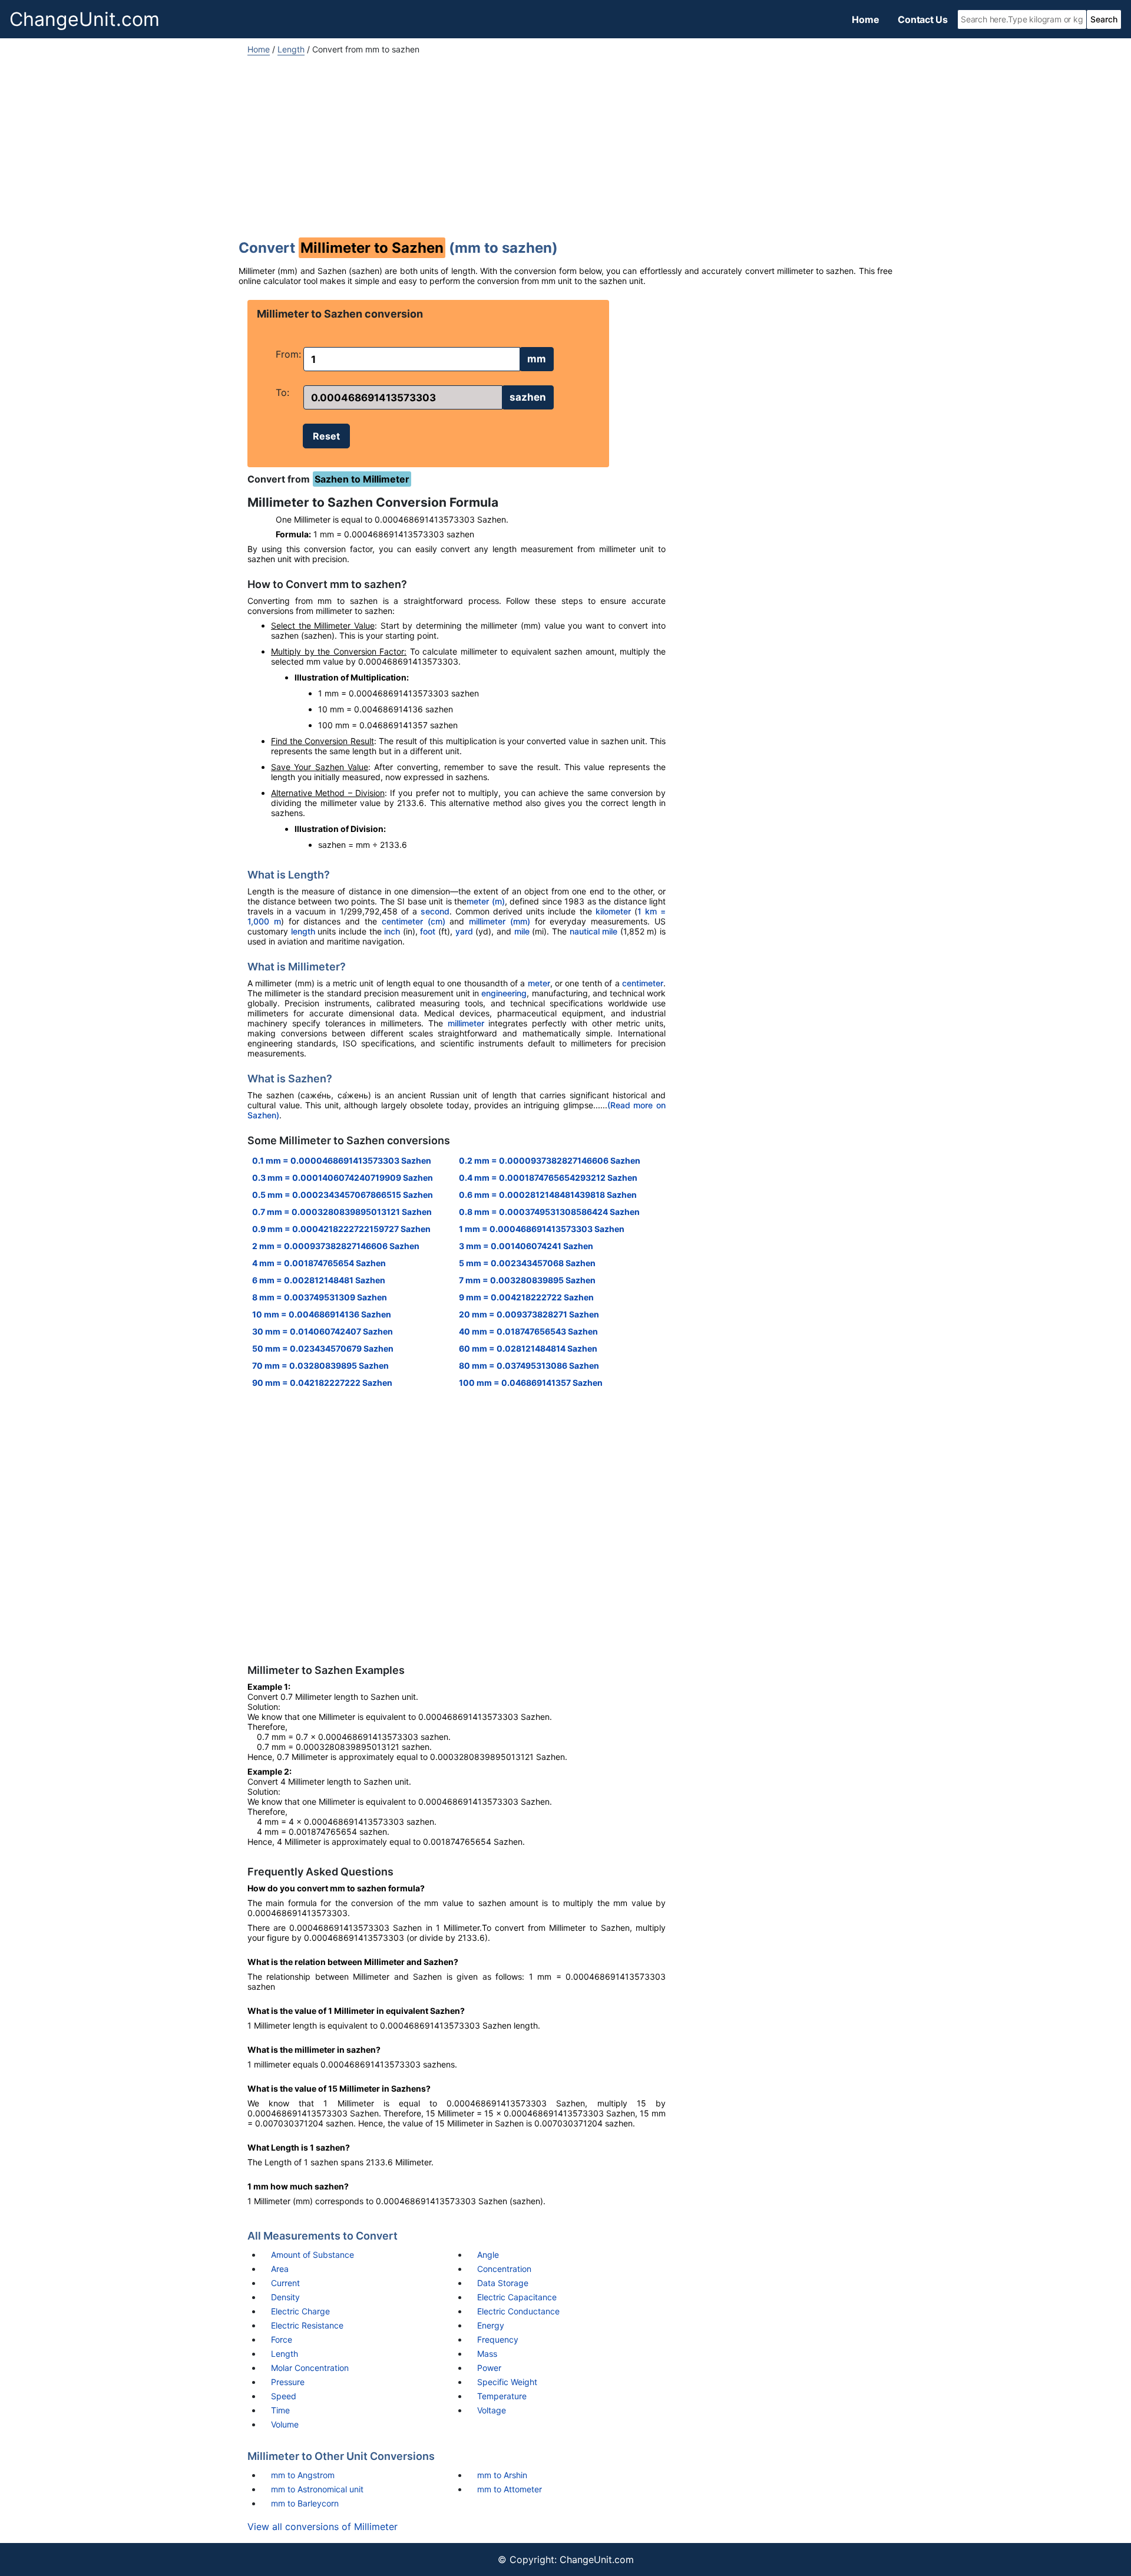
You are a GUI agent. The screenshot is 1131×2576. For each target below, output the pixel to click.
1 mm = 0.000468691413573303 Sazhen (542, 1229)
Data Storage (503, 2283)
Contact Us (923, 19)
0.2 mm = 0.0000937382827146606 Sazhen (550, 1160)
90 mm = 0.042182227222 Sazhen (322, 1383)
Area (280, 2269)
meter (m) (486, 901)
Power (489, 2368)
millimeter (466, 1023)
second (435, 911)
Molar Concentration (310, 2368)
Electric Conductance (518, 2311)
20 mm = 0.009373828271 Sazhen (529, 1314)
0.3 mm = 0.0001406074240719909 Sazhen (343, 1178)
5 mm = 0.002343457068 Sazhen (527, 1263)
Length (291, 49)
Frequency (498, 2339)
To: (282, 392)
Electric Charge (300, 2311)
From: (288, 354)
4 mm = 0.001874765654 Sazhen (319, 1263)
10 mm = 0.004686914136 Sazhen (322, 1314)
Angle (488, 2255)
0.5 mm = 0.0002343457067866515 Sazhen (343, 1195)
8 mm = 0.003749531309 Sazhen (320, 1297)
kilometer (613, 911)
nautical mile (594, 931)
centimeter (643, 983)
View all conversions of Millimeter (323, 2527)
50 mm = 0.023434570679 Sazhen (323, 1348)
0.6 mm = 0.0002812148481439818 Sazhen (548, 1195)
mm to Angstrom (303, 2475)
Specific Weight (507, 2382)
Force (282, 2339)
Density (285, 2297)
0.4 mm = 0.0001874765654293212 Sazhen (548, 1178)
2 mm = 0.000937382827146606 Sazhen (336, 1246)
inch (392, 931)
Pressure (288, 2382)
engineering (504, 993)
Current (285, 2283)
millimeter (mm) (500, 921)
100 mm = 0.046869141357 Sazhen (531, 1383)
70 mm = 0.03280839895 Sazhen (320, 1365)
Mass (487, 2354)
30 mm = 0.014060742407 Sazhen (323, 1331)
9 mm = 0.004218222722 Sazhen (526, 1297)
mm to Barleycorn (305, 2503)
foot (428, 931)
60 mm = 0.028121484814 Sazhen (528, 1348)
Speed (284, 2396)
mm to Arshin (502, 2475)
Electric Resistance (307, 2325)
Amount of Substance (312, 2255)
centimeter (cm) (414, 921)
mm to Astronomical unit (317, 2489)
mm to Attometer (510, 2489)
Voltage (492, 2410)
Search (1104, 19)
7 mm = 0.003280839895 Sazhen (527, 1280)
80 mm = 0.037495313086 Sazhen (529, 1365)
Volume (285, 2424)
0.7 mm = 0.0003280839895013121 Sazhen (342, 1212)
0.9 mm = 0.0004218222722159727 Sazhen (341, 1229)
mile (522, 931)
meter (539, 983)
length (303, 931)
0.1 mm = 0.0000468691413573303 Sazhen (342, 1160)
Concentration (504, 2269)
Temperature (502, 2396)
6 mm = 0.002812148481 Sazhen (319, 1280)
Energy (491, 2325)
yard (464, 931)
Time (280, 2410)
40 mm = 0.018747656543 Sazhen (528, 1331)
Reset (326, 436)
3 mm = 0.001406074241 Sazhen (526, 1246)
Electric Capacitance (517, 2297)
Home (865, 19)
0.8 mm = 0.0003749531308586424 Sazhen (549, 1212)
